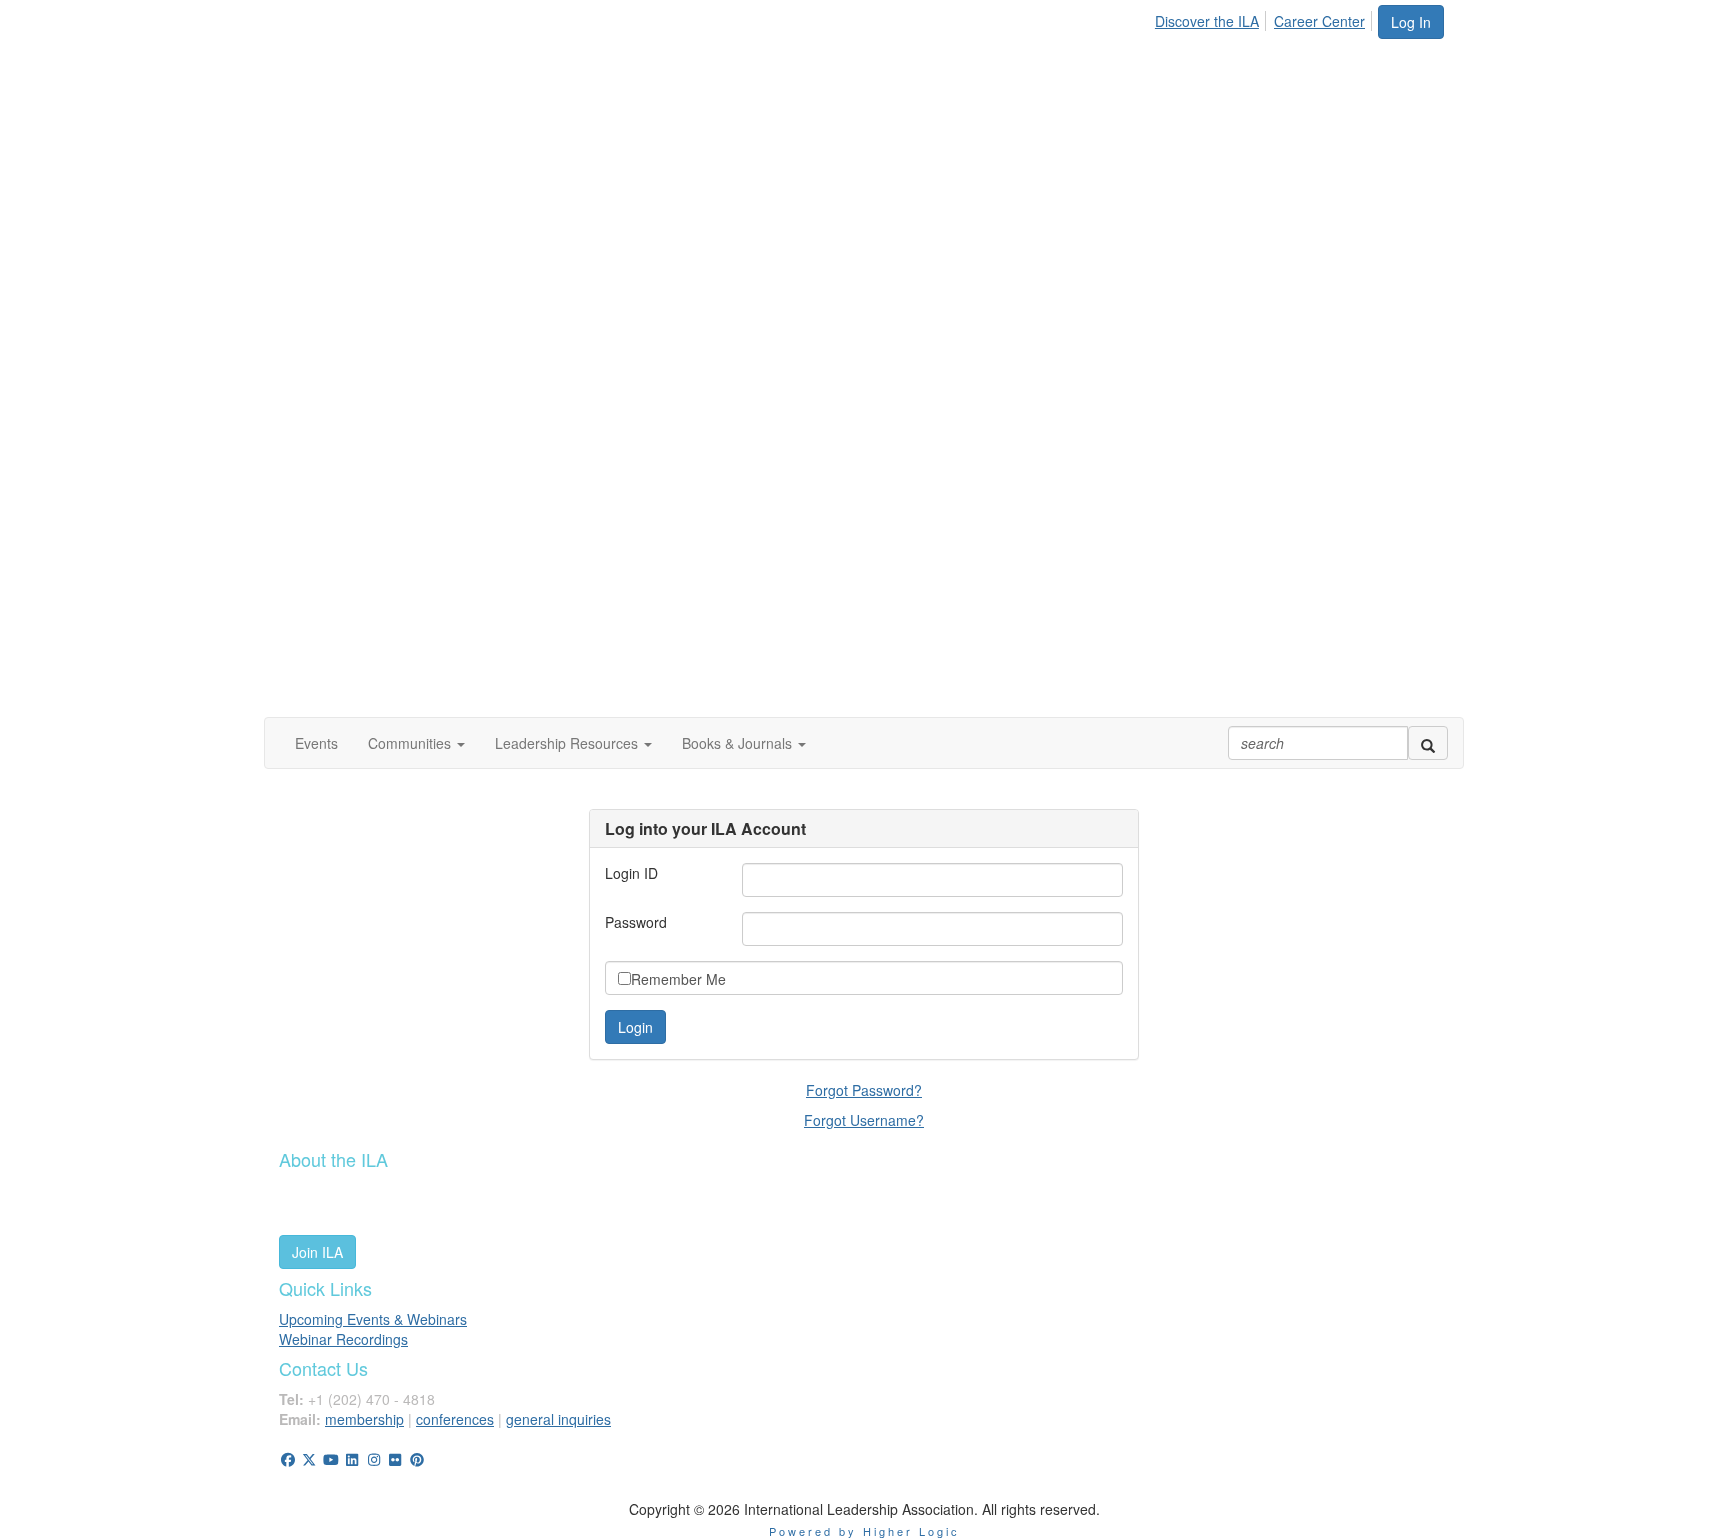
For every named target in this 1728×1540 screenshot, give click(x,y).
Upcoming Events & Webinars (373, 1319)
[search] (1428, 743)
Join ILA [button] (317, 1252)
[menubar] (1265, 18)
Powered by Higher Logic (864, 1531)
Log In (1411, 22)
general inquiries (558, 1419)
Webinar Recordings (343, 1339)
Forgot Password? (864, 1090)
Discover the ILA (1207, 21)
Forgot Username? (864, 1120)
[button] (416, 743)
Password (636, 922)
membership (364, 1419)
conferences (455, 1419)
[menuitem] (1212, 18)
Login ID (631, 873)
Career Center (1319, 21)
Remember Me (678, 979)
